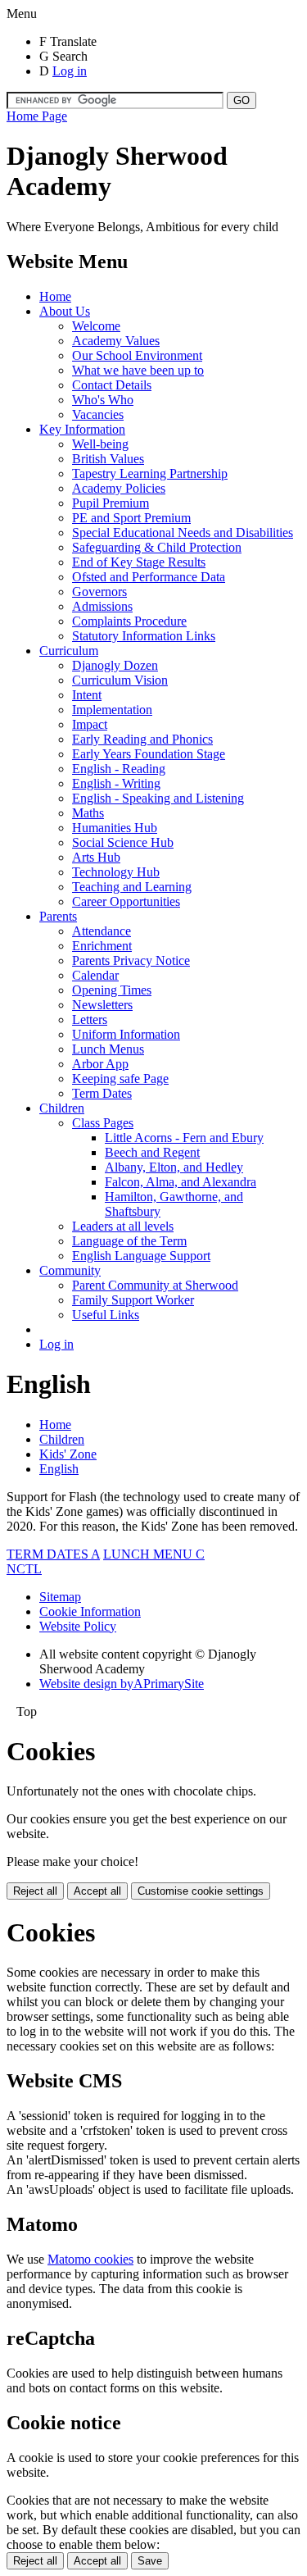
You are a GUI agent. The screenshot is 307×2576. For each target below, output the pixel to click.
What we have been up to (138, 370)
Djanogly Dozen (115, 665)
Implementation (112, 710)
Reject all (35, 1891)
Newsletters (102, 1005)
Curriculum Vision (120, 680)
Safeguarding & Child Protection (157, 547)
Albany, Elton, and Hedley (174, 1167)
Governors (99, 592)
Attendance (102, 931)
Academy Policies (119, 488)
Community (70, 1270)
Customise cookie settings (201, 1891)
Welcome (96, 326)
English (59, 1469)
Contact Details (112, 385)
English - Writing (116, 783)
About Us (65, 311)
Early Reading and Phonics (142, 739)
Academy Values (116, 341)
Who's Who (103, 400)
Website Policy (78, 1626)
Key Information (82, 429)
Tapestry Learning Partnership (150, 473)
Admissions (102, 606)
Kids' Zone (68, 1454)
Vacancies (98, 414)
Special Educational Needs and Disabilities (183, 532)
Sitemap (60, 1597)
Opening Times (112, 990)
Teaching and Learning (132, 887)
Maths (88, 813)
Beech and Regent (152, 1152)
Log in (70, 71)
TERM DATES (53, 1554)
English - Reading (119, 769)
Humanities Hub (115, 828)
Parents (58, 916)
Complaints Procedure (129, 621)
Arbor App (100, 1064)
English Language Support (141, 1256)
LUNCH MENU (154, 1554)
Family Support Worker (133, 1300)
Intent (87, 695)
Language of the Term (129, 1241)
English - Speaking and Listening (158, 798)
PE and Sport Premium (131, 518)
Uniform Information (126, 1034)
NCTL (24, 1569)
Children (62, 1108)
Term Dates (102, 1093)
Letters (90, 1019)
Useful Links (106, 1315)
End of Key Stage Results (139, 562)
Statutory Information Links (144, 636)
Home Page (37, 116)
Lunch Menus (108, 1049)
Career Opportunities (126, 901)
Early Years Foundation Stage (149, 754)
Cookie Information (90, 1611)
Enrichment (102, 946)
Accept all (97, 1891)
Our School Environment (137, 355)
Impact (90, 724)
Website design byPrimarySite (122, 1684)
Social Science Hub (123, 842)
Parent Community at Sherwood (155, 1285)
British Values (108, 459)
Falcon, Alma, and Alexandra (181, 1182)
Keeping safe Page (120, 1079)
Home (55, 296)
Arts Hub (96, 857)
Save (150, 2561)
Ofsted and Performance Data (149, 577)
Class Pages (103, 1123)
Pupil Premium (111, 503)
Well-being (100, 444)
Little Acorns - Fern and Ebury (184, 1138)
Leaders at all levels (123, 1226)
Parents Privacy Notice (131, 960)
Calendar (95, 975)
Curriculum (69, 651)
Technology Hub (116, 872)
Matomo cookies (90, 2259)
